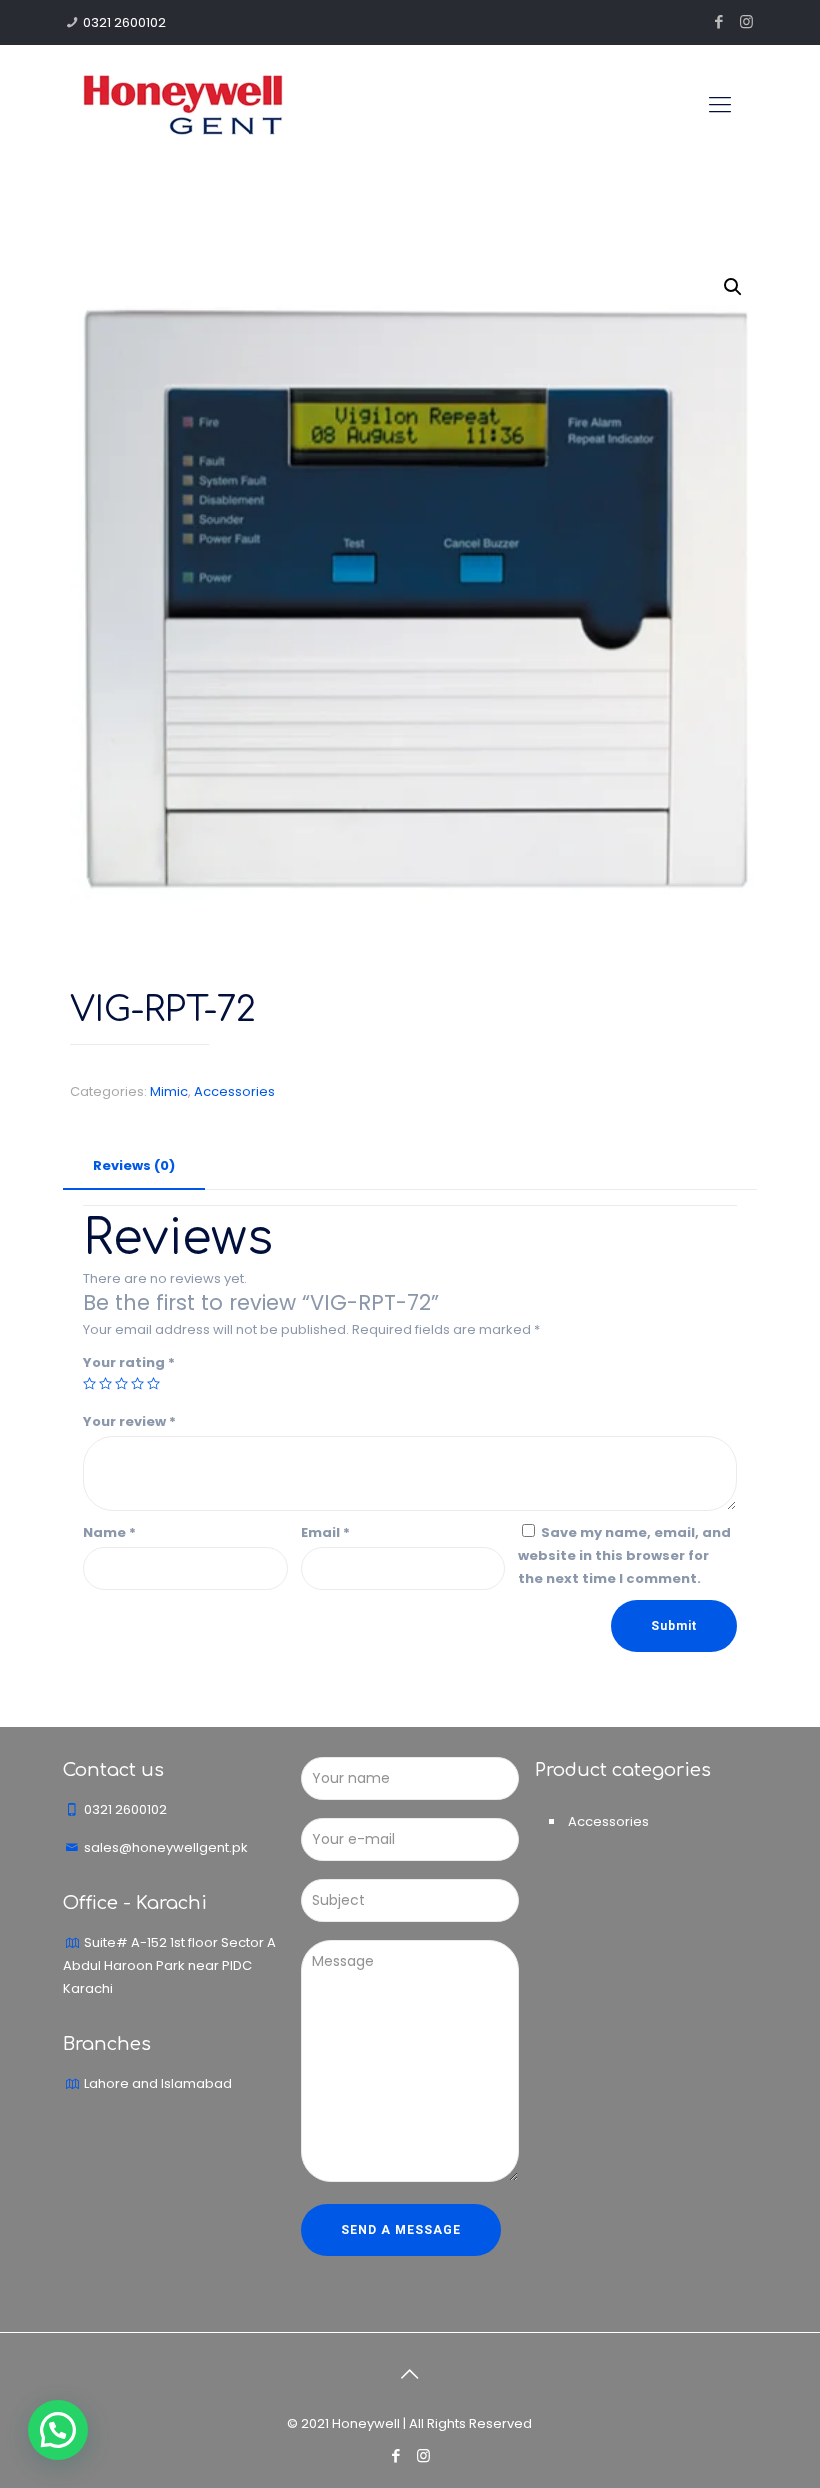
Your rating (129, 1362)
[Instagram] (746, 21)
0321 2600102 (124, 22)
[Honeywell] (183, 105)
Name (109, 1532)
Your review (129, 1421)
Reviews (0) (134, 1165)
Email (325, 1532)
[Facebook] (719, 21)
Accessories (234, 1091)
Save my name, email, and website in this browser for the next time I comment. (624, 1555)
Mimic (169, 1091)
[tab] (134, 1166)
